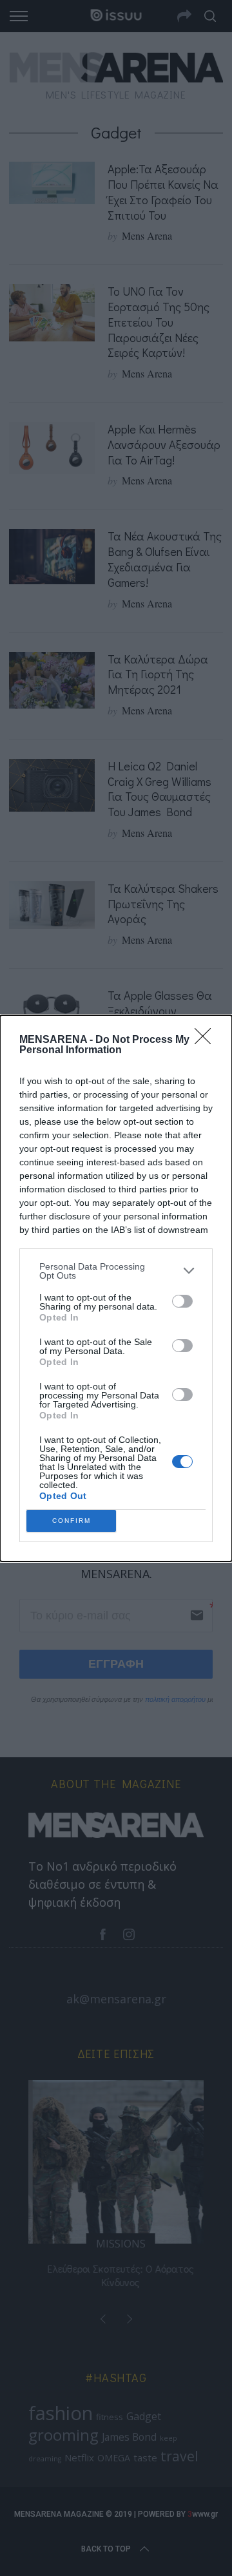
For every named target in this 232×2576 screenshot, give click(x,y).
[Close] (207, 1040)
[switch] (182, 1301)
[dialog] (116, 1288)
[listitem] (116, 1271)
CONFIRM (72, 1521)
